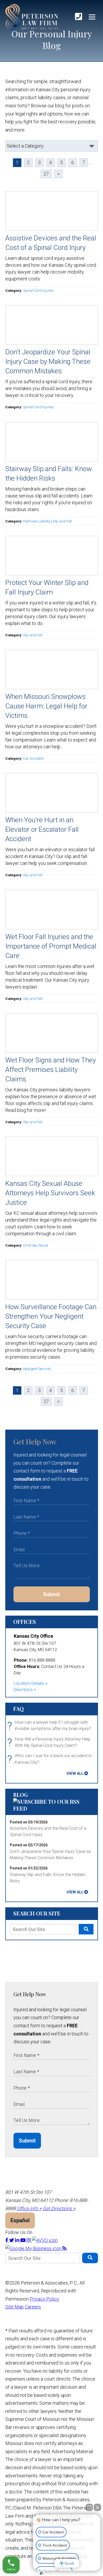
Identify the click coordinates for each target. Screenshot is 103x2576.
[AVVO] (45, 2240)
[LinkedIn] (18, 2240)
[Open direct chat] (89, 2507)
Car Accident (33, 758)
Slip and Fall (62, 521)
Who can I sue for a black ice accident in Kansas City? (51, 1759)
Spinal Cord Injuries (38, 290)
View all (75, 1773)
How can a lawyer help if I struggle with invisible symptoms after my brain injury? (50, 1726)
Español (20, 2220)
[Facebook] (7, 2240)
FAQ (18, 1709)
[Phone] (79, 17)
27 (46, 174)
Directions (23, 1690)
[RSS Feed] (64, 2248)
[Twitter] (12, 2240)
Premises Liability (37, 521)
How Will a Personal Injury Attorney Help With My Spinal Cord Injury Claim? (50, 1743)
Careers (33, 2307)
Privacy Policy (44, 2299)
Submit (51, 1594)
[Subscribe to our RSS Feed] (52, 1808)
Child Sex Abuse (36, 1245)
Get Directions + (59, 2208)
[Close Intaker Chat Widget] (97, 2507)
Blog (21, 1795)
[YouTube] (24, 2240)
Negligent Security (37, 1369)
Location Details (29, 1683)
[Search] (86, 1929)
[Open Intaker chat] (41, 2573)
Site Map (15, 2307)
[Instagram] (29, 2240)
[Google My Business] (34, 2248)
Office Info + (29, 2208)
